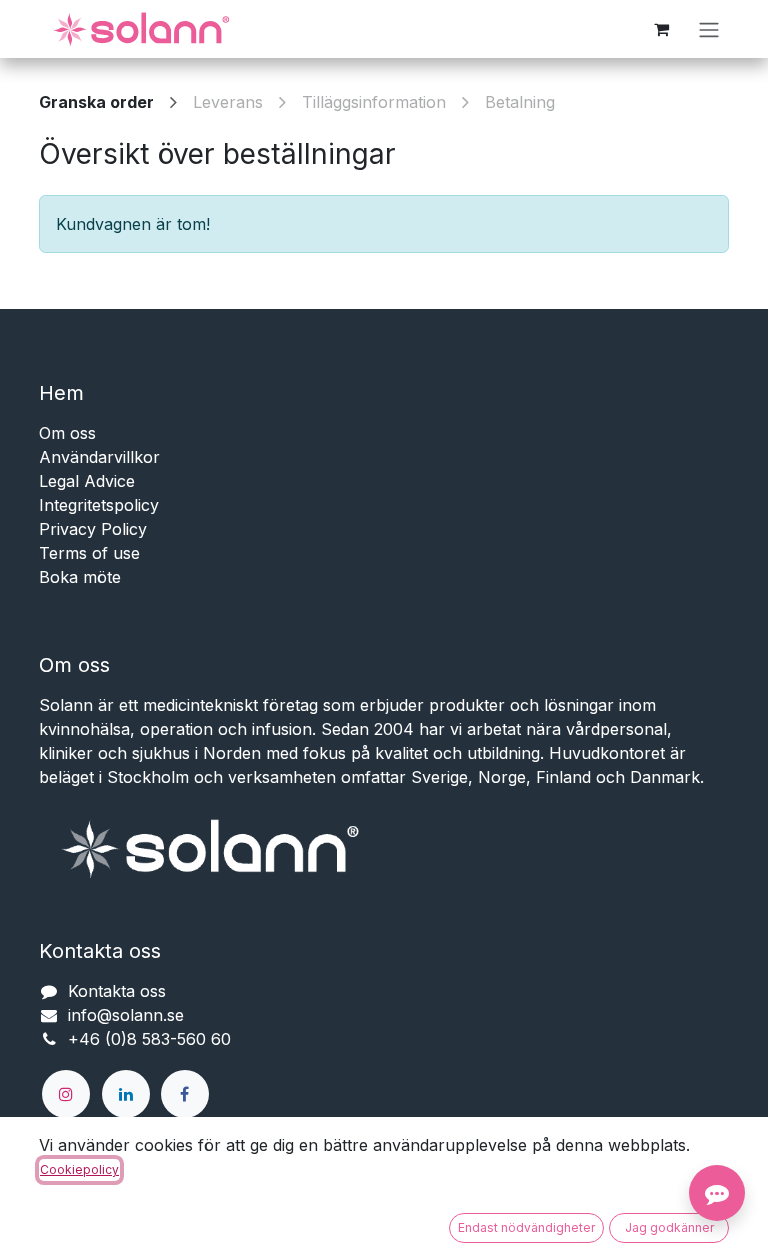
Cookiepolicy (79, 1169)
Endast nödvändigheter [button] (526, 1227)
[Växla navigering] (709, 29)
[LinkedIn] (126, 1094)
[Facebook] (185, 1094)
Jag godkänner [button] (669, 1227)
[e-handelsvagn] (661, 29)
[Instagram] (66, 1094)
